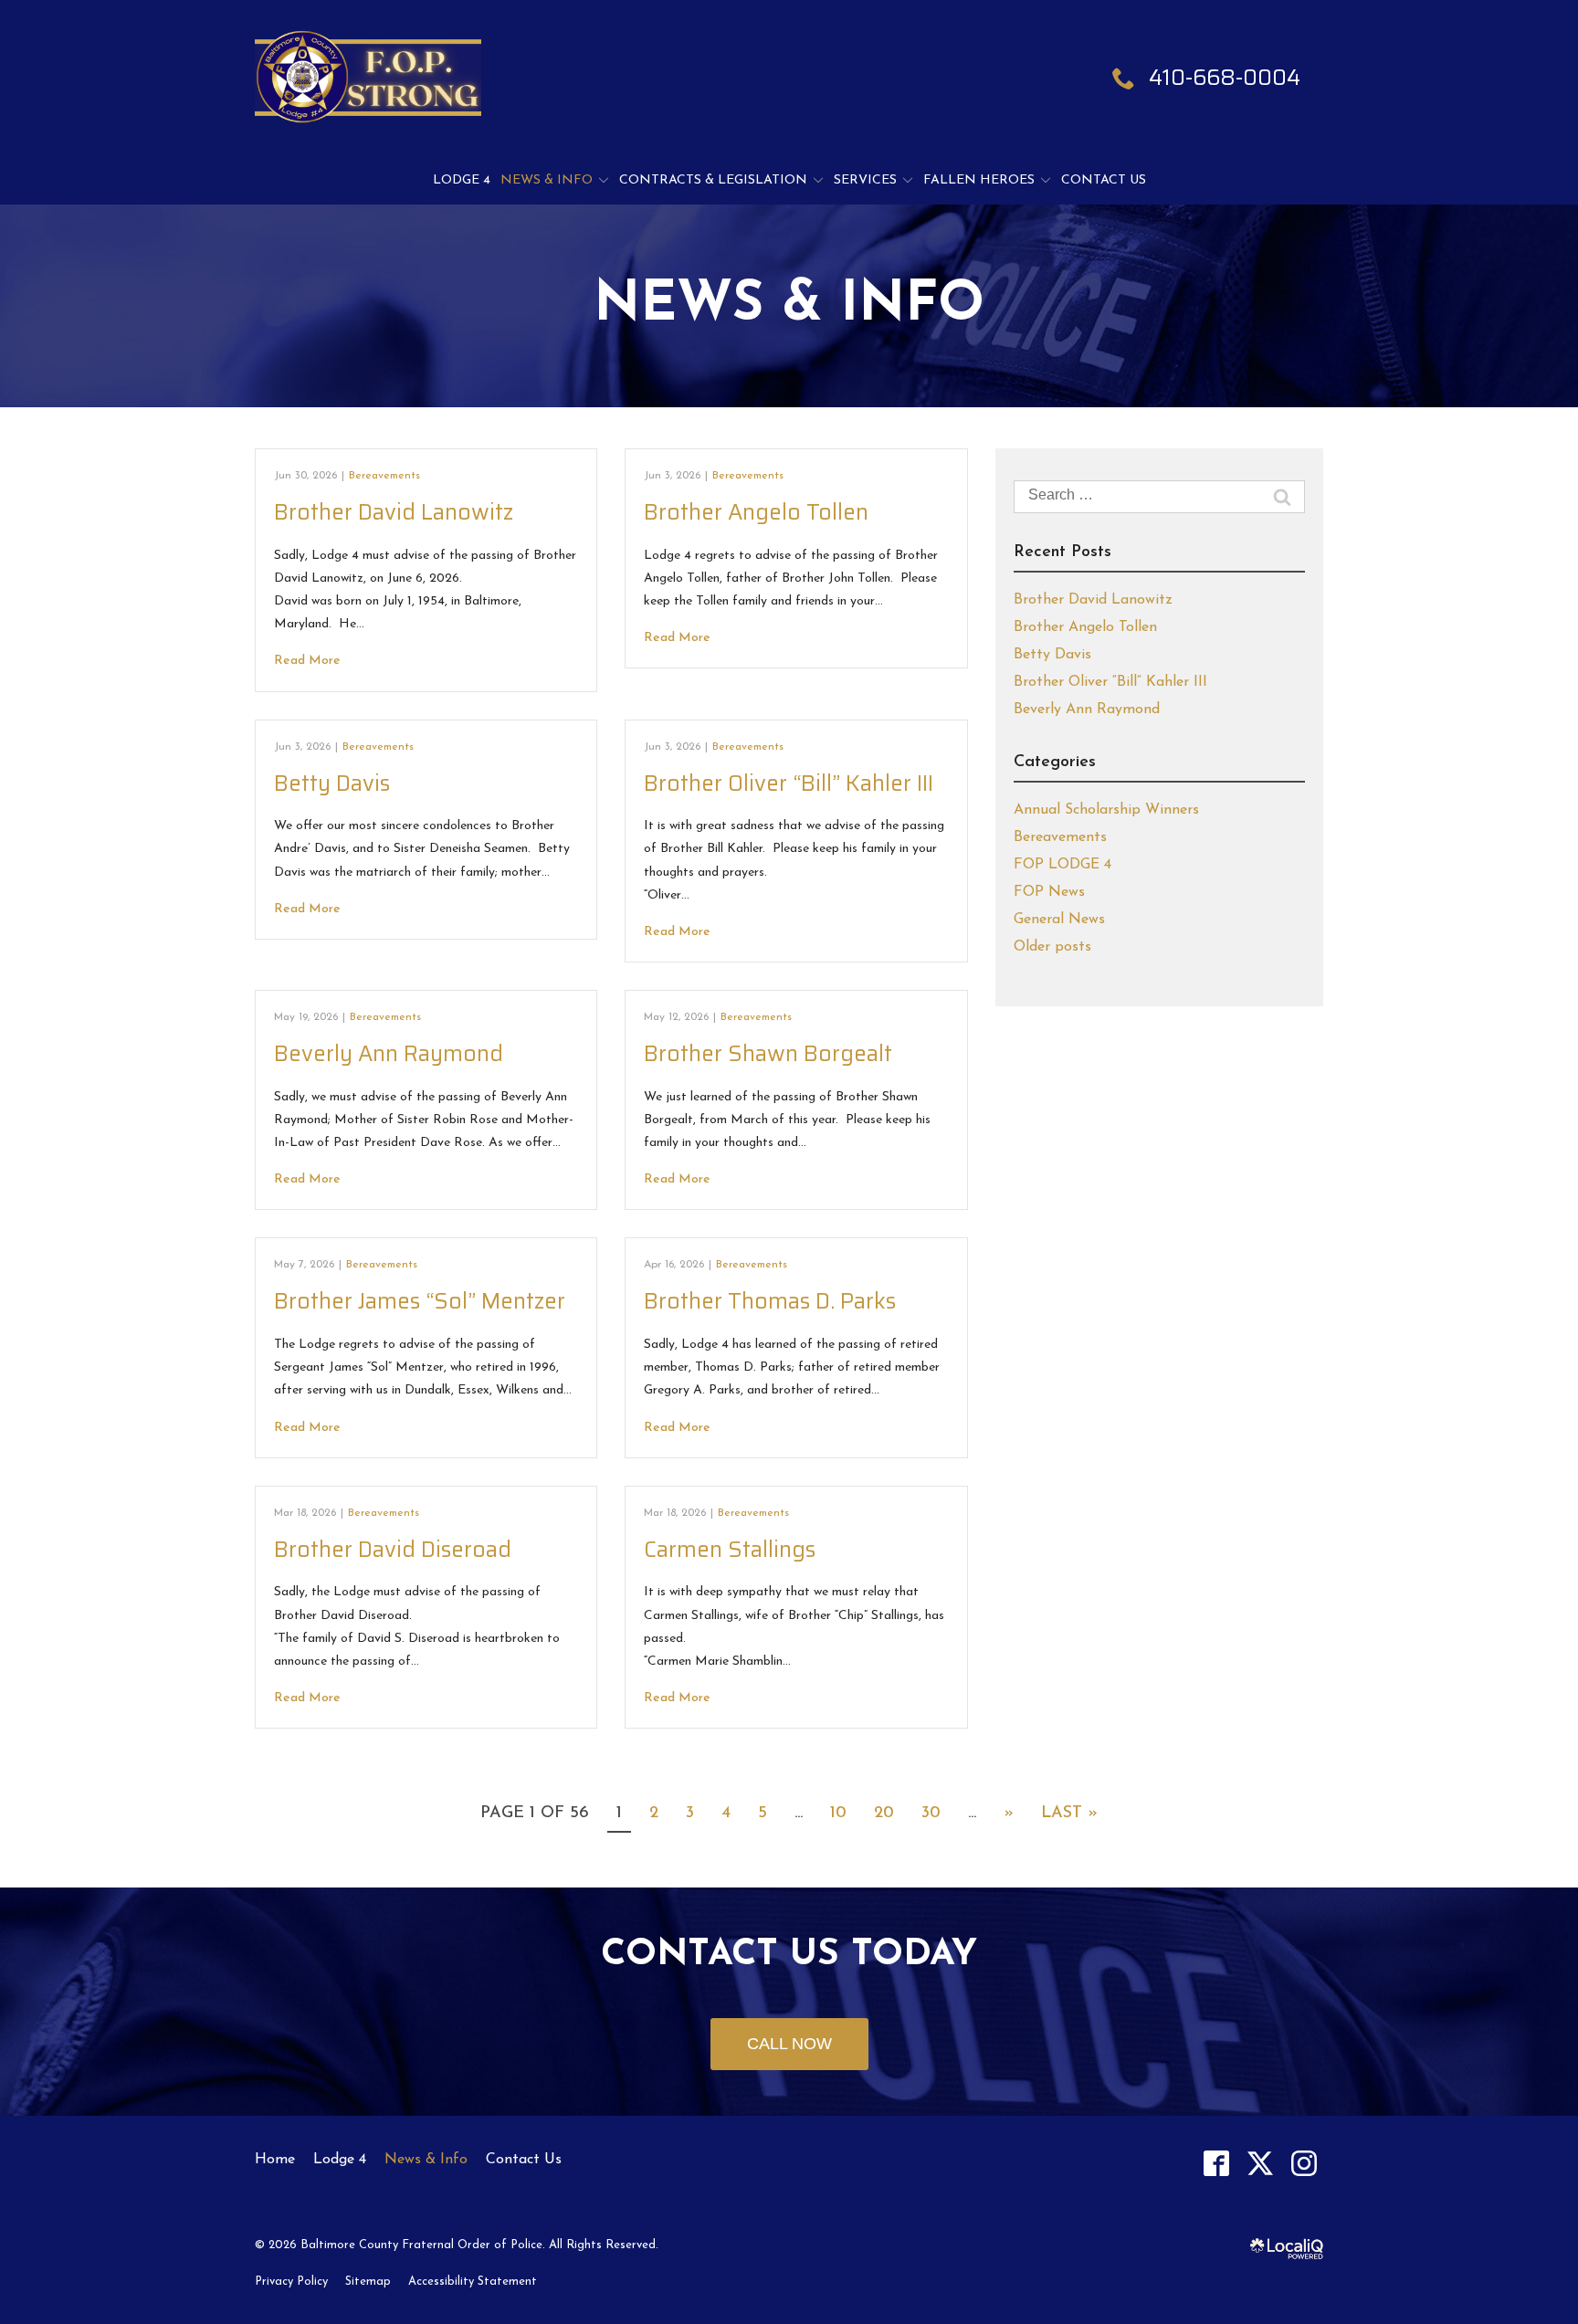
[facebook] (1216, 2163)
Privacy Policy (291, 2282)
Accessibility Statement (473, 2282)
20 (884, 1814)
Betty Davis (332, 783)
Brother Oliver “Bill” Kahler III (789, 783)
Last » (1069, 1814)
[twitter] (1260, 2163)
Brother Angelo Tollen (756, 512)
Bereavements (384, 476)
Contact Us (1104, 180)
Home (275, 2160)
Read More (307, 661)
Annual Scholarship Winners (1106, 810)
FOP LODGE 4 (1063, 865)
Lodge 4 (462, 180)
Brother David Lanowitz (394, 512)
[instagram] (1304, 2163)
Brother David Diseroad (393, 1550)
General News (1059, 920)
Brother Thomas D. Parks (770, 1301)
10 (838, 1814)
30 (931, 1814)
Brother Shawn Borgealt (768, 1054)
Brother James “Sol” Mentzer (420, 1301)
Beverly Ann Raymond (389, 1054)
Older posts (1052, 947)
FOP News (1049, 892)
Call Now (789, 2044)
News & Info (547, 180)
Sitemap (368, 2282)
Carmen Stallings (730, 1550)
